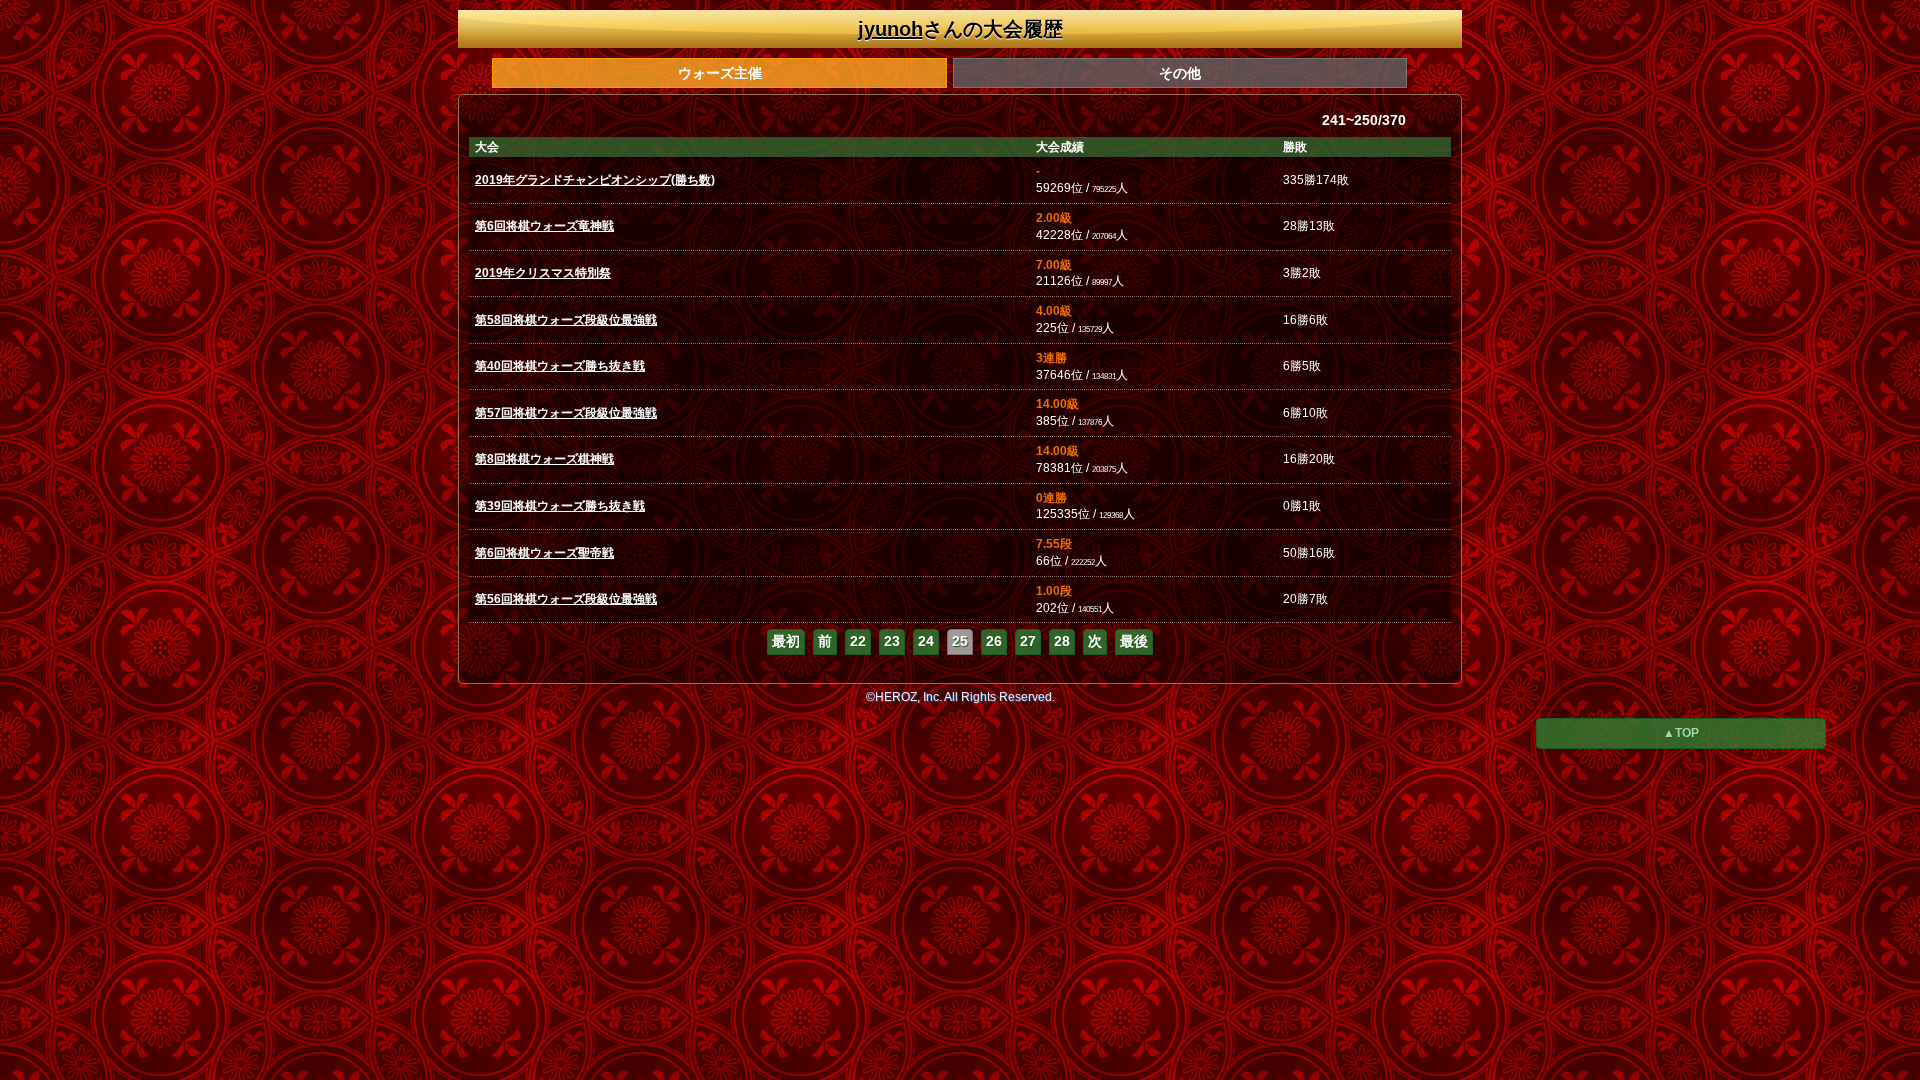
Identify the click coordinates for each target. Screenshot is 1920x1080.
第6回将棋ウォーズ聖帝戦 (544, 553)
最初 (786, 641)
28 (1062, 641)
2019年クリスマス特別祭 (543, 273)
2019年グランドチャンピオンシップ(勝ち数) (595, 180)
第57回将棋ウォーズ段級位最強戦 (566, 413)
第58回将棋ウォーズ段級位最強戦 (566, 320)
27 (1028, 641)
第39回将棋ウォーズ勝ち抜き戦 (560, 506)
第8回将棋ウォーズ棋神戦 (544, 459)
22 (858, 641)
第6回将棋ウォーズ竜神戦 (544, 226)
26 (994, 641)
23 (892, 641)
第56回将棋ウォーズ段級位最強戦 (566, 599)
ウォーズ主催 (720, 73)
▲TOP (1681, 733)
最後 (1134, 641)
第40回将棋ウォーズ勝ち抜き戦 (560, 366)
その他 (1180, 73)
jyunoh (890, 29)
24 (926, 641)
